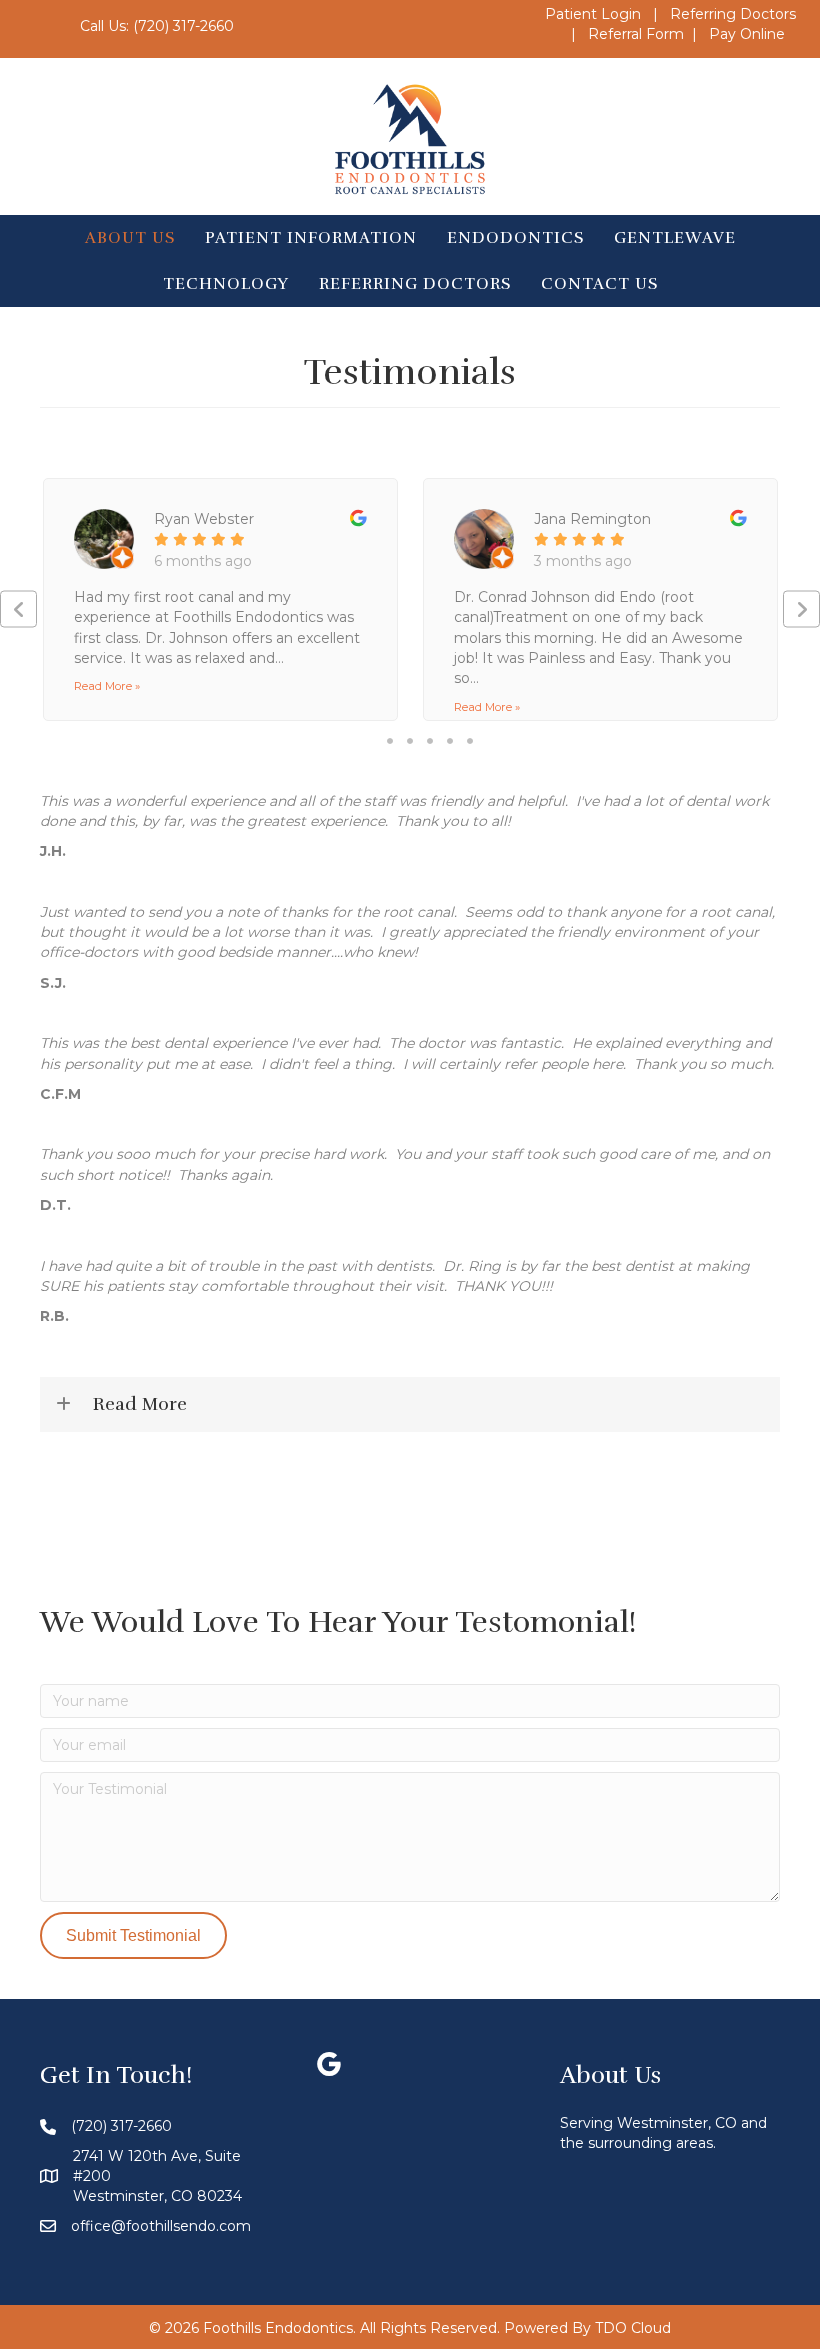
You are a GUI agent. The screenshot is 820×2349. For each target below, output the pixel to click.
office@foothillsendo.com (161, 2226)
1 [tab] (390, 741)
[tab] (410, 1404)
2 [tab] (410, 741)
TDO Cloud (633, 2328)
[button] (18, 609)
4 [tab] (450, 741)
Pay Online (747, 34)
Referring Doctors (733, 14)
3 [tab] (430, 741)
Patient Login (593, 14)
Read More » (107, 686)
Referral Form (636, 34)
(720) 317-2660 (183, 26)
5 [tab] (470, 741)
